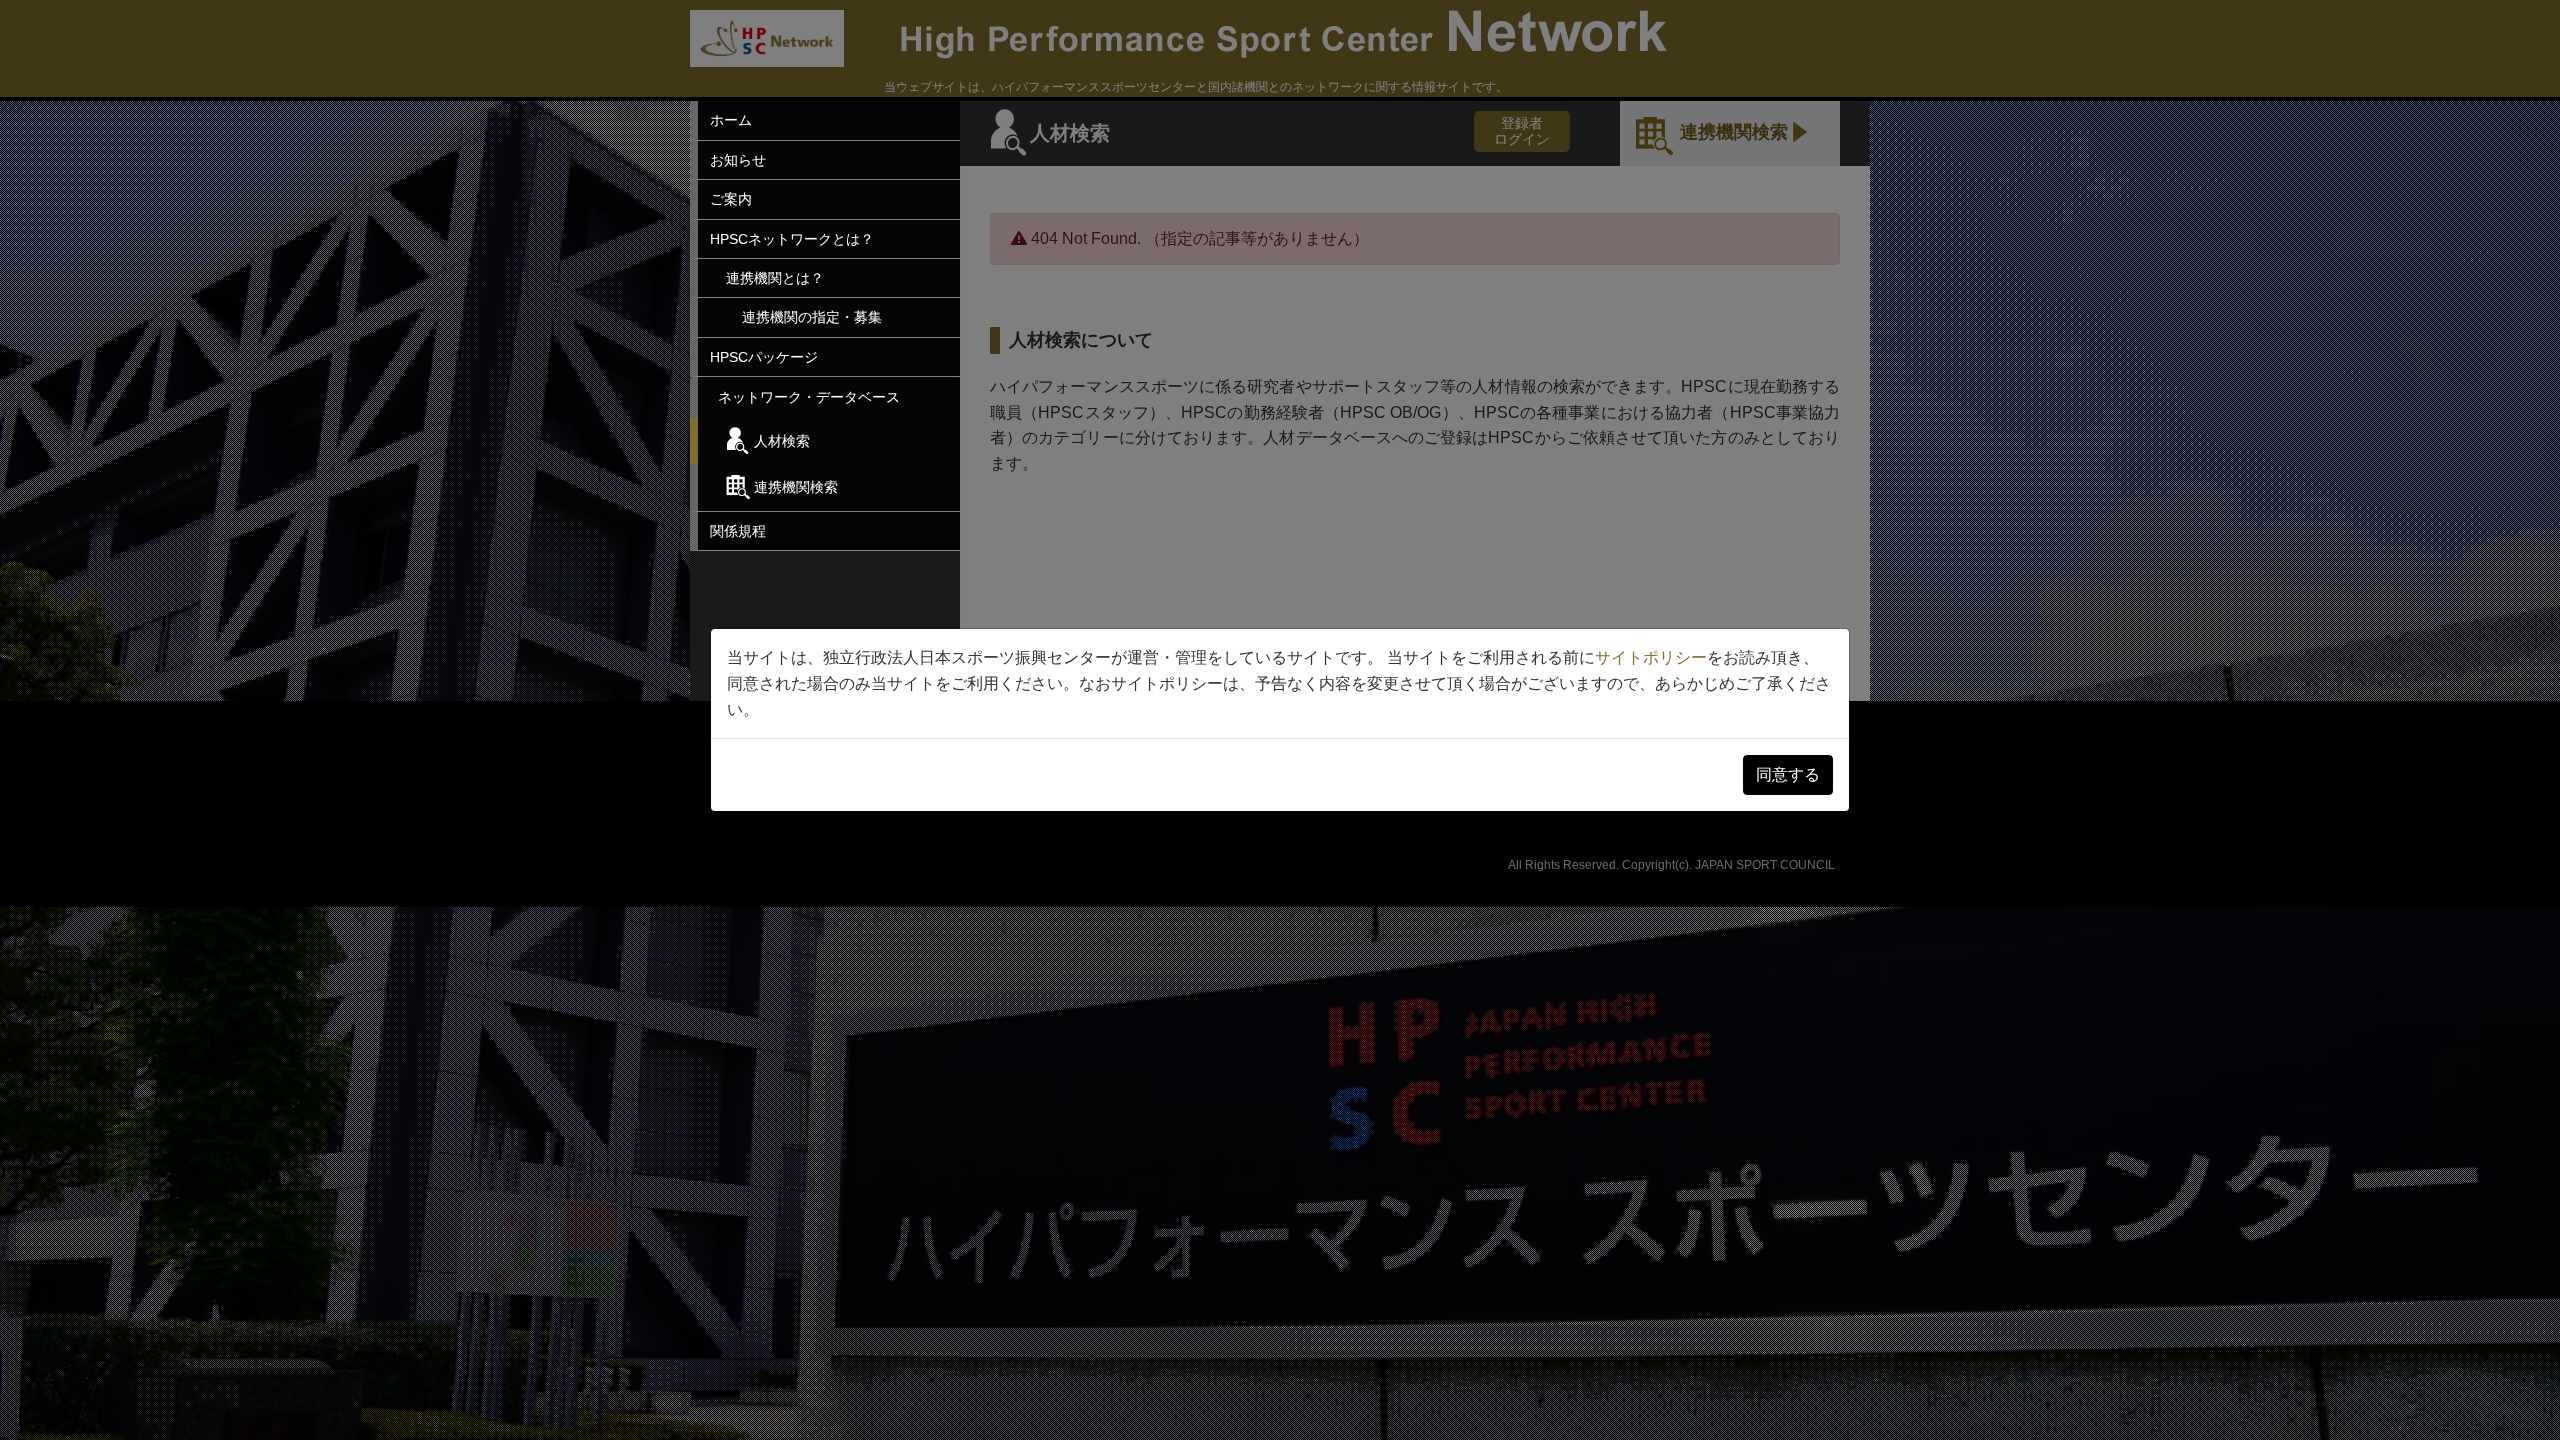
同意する (1788, 774)
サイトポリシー (1651, 657)
